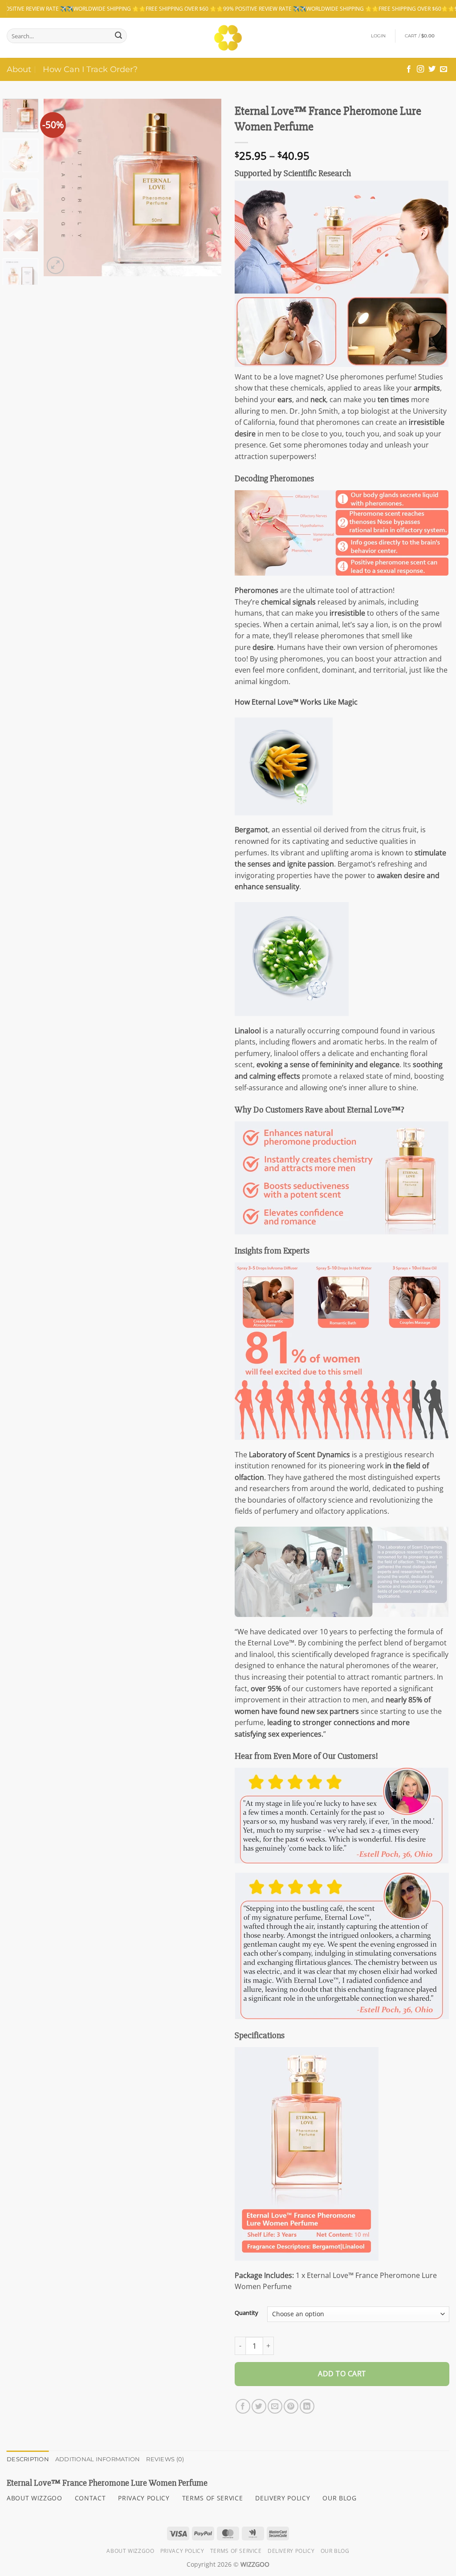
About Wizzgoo (130, 2551)
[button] (379, 36)
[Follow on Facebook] (409, 69)
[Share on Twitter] (259, 2406)
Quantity (246, 2313)
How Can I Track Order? (90, 69)
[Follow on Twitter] (432, 69)
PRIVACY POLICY (144, 2498)
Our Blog (335, 2551)
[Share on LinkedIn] (307, 2406)
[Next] (207, 187)
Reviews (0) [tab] (165, 2459)
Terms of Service (236, 2551)
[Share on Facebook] (243, 2406)
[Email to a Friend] (275, 2406)
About (19, 69)
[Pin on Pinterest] (291, 2406)
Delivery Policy (291, 2551)
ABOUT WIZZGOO (35, 2498)
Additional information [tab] (98, 2459)
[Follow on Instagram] (420, 69)
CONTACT (90, 2498)
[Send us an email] (444, 69)
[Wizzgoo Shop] (228, 38)
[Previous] (59, 187)
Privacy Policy (182, 2551)
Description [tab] (28, 2459)
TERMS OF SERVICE (213, 2498)
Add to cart (342, 2374)
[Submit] (118, 36)
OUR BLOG (339, 2498)
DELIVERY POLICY (283, 2498)
